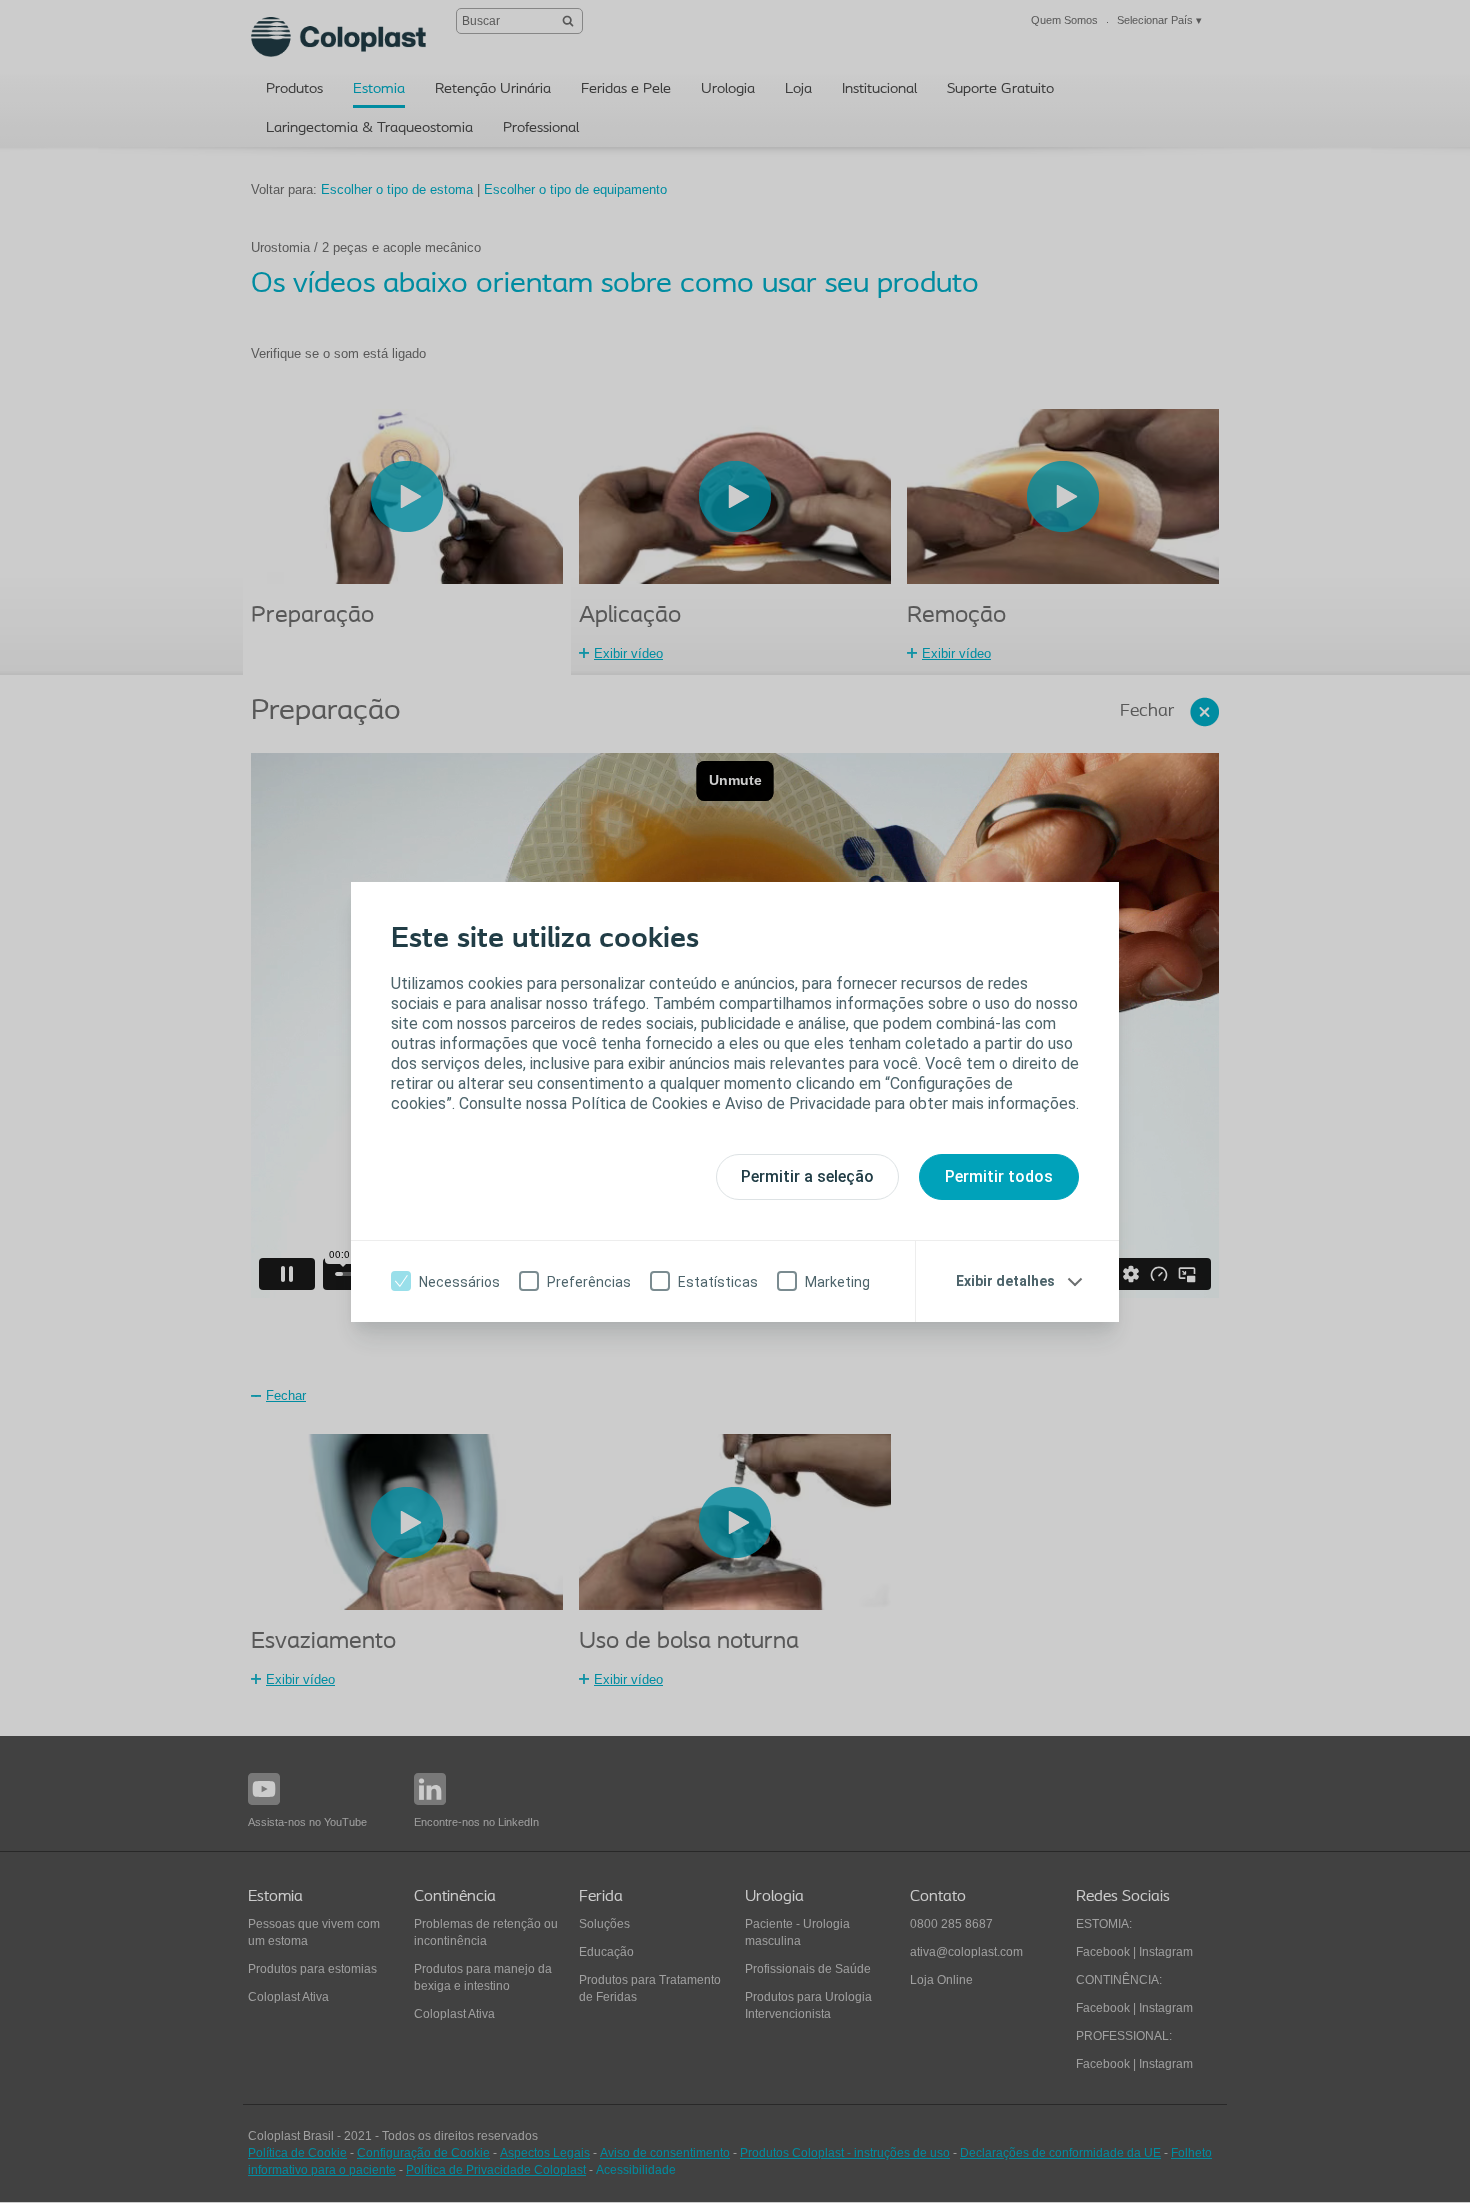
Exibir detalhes (1005, 1281)
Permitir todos (999, 1176)
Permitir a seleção (807, 1176)
